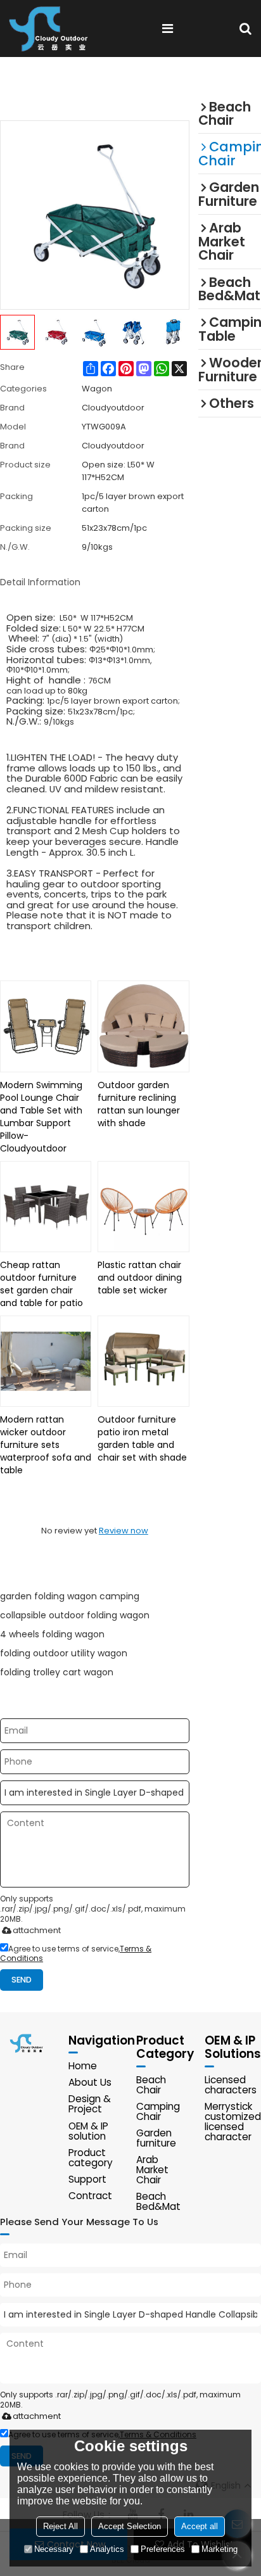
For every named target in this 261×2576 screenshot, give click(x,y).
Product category (91, 2158)
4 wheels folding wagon (52, 1634)
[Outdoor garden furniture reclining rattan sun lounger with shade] (143, 1026)
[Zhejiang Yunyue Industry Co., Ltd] (53, 29)
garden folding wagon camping (70, 1596)
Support (87, 2179)
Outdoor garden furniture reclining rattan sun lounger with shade (139, 1104)
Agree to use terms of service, (76, 1953)
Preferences (163, 2549)
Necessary (54, 2549)
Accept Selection (130, 2526)
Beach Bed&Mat (158, 2201)
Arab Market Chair (152, 2170)
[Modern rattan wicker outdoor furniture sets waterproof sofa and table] (46, 1361)
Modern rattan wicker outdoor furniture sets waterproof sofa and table (46, 1445)
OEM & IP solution (88, 2131)
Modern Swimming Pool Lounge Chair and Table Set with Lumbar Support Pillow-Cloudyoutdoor (41, 1117)
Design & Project (90, 2104)
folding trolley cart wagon (57, 1672)
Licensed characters (231, 2085)
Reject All (60, 2526)
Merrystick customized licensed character (233, 2122)
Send (22, 1980)
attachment (37, 1930)
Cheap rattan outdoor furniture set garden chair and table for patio (41, 1284)
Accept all (200, 2526)
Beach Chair (151, 2085)
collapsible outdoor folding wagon (75, 1615)
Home (83, 2066)
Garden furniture (156, 2138)
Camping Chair (158, 2111)
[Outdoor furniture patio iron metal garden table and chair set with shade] (143, 1361)
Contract (90, 2196)
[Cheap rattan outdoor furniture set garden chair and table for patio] (46, 1207)
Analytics (107, 2549)
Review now (124, 1531)
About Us (90, 2082)
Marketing (220, 2549)
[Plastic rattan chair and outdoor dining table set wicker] (143, 1207)
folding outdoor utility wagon (64, 1653)
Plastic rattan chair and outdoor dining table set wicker (140, 1278)
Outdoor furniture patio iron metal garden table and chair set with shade (142, 1438)
